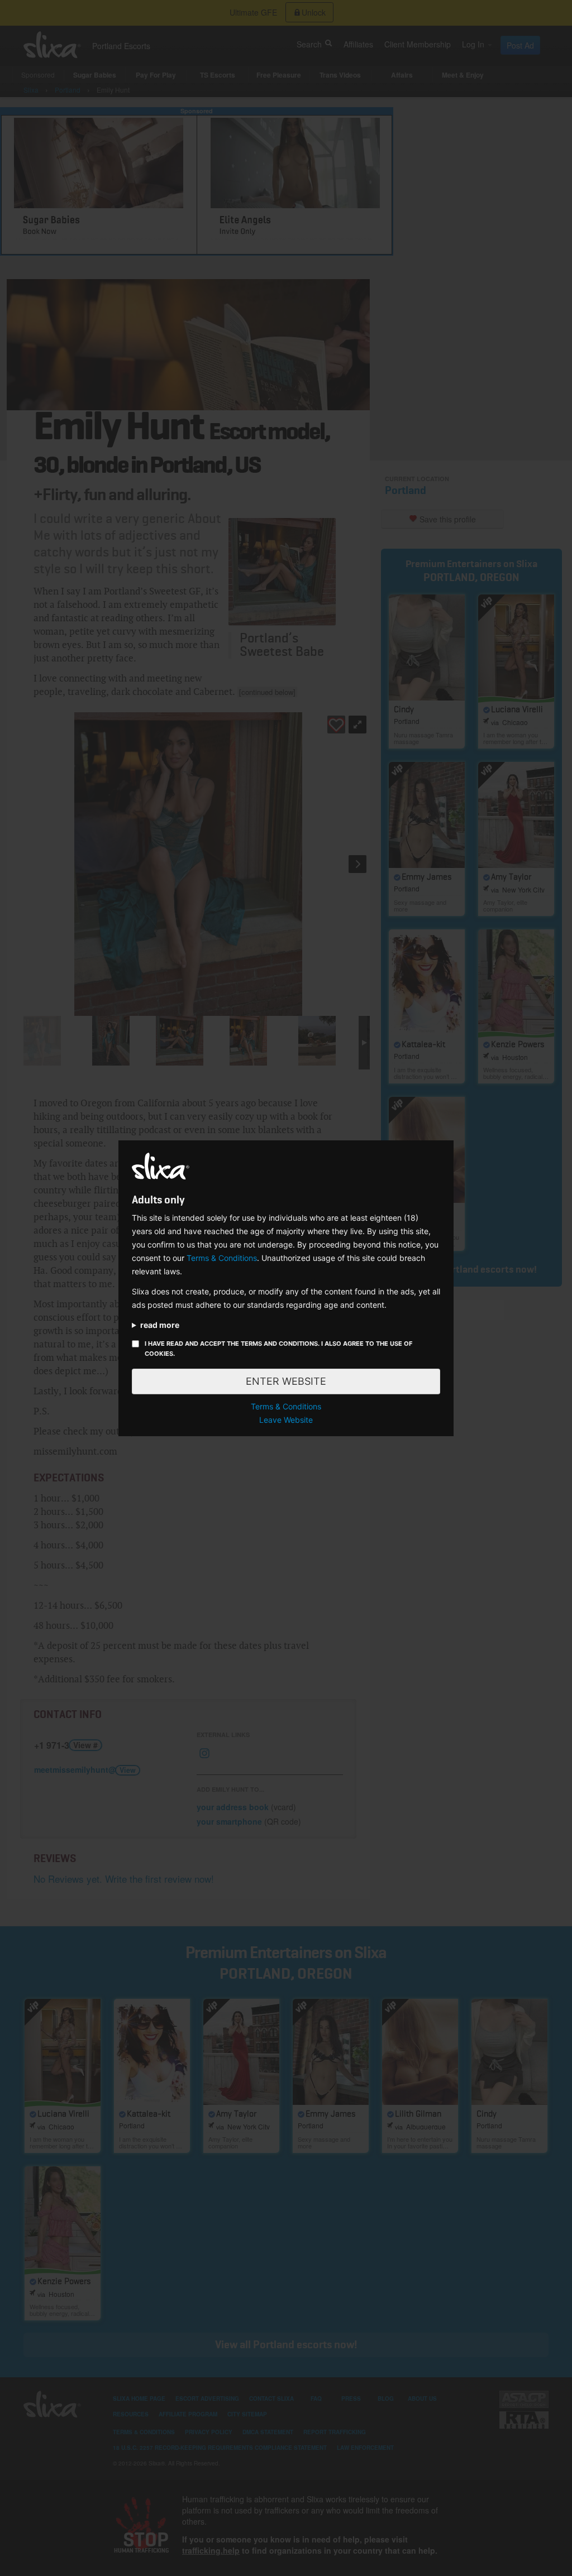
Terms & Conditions (222, 1258)
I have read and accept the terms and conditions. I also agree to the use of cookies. (278, 1349)
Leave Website (286, 1420)
